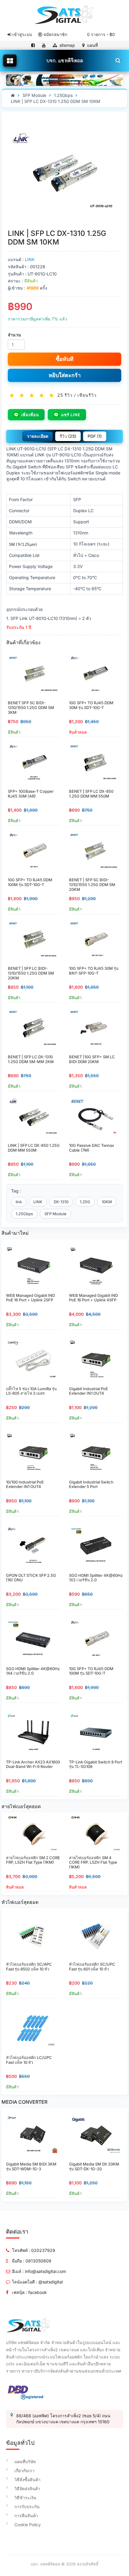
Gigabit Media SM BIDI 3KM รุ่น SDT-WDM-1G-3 (31, 2166)
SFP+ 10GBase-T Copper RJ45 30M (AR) (31, 794)
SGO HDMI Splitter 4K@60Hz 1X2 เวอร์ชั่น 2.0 (96, 1578)
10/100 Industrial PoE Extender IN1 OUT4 (25, 1484)
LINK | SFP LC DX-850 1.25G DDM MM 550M (34, 1148)
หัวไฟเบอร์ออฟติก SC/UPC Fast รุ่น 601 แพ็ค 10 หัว (92, 1967)
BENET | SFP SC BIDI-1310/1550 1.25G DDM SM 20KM (92, 884)
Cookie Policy (28, 2525)
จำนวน (14, 335)
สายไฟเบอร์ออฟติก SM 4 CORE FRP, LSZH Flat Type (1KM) (93, 1862)
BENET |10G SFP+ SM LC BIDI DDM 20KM (92, 1059)
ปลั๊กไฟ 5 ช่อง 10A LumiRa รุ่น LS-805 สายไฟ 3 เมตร (31, 1391)
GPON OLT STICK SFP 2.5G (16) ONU (31, 1578)
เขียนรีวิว (87, 395)
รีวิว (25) (68, 436)
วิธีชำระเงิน (25, 2498)
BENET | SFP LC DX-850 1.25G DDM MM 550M (91, 794)
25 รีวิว (65, 395)
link (19, 1202)
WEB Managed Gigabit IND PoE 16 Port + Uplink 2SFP (30, 1298)
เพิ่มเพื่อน (30, 415)
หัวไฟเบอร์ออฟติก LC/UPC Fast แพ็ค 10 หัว (29, 2060)
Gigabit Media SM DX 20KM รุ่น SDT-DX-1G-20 (94, 2166)
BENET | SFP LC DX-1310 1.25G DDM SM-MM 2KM (31, 1059)
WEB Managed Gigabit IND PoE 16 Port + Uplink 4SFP (93, 1298)
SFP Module (34, 95)
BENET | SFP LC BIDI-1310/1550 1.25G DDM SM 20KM (31, 973)
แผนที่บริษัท (25, 2462)
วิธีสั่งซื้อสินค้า (27, 2480)
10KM (107, 1202)
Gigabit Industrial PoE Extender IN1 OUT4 (88, 1391)
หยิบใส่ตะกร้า (65, 375)
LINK (30, 259)
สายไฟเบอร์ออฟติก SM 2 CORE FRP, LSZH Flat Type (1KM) (33, 1860)
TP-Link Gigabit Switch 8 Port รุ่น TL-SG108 (96, 1764)
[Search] (118, 60)
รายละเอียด (38, 436)
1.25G (85, 1202)
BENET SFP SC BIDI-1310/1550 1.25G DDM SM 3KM (31, 707)
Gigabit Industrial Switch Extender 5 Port (91, 1484)
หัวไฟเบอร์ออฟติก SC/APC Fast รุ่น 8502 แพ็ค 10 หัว (29, 1967)
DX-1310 (61, 1202)
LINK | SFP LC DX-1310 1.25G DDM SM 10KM (55, 101)
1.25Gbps (63, 95)
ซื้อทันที (65, 359)
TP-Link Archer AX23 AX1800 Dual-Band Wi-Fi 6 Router (33, 1764)
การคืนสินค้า (26, 2516)
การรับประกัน (27, 2507)
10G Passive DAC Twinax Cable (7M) (91, 1148)
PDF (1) (95, 436)
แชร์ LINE (71, 415)
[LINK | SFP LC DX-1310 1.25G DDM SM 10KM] (64, 173)
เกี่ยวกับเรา (24, 2471)
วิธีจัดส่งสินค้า (27, 2489)
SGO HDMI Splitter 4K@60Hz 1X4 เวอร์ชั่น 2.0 (33, 1671)
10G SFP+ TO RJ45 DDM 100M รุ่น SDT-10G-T (30, 882)
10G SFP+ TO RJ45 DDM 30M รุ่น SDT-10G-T (91, 705)
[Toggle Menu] (10, 61)
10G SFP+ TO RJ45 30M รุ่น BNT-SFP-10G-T (94, 971)
